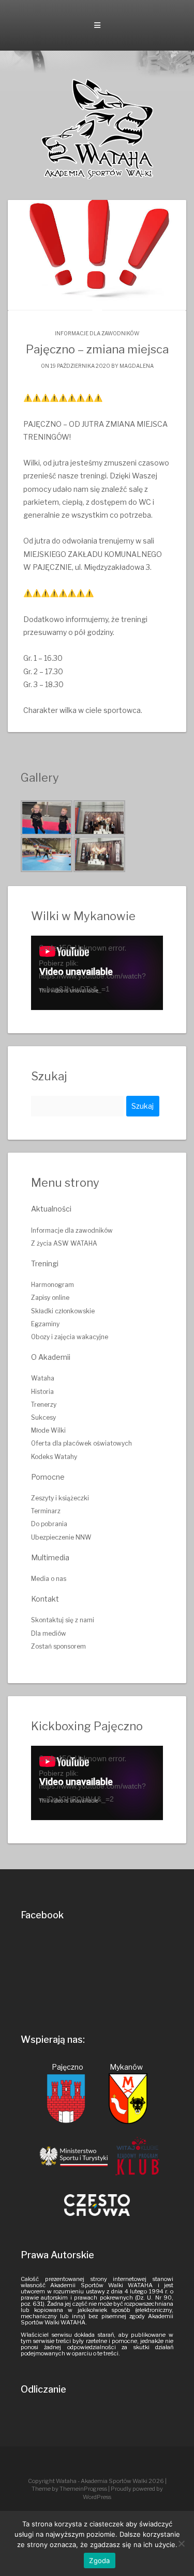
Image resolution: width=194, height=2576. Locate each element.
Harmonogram (53, 1285)
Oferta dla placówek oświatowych (81, 1443)
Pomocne (48, 1477)
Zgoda (99, 2561)
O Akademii (51, 1357)
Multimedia (50, 1557)
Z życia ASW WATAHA (64, 1243)
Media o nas (49, 1579)
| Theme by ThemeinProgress (99, 2485)
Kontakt (45, 1599)
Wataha (43, 1378)
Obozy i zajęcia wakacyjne (70, 1337)
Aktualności (51, 1209)
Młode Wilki (48, 1430)
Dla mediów (49, 1633)
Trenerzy (44, 1405)
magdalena (137, 366)
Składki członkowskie (63, 1311)
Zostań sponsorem (58, 1646)
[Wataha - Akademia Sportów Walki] (97, 128)
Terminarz (46, 1511)
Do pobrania (49, 1524)
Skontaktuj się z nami (63, 1620)
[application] (97, 973)
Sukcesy (43, 1417)
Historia (42, 1392)
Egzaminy (45, 1324)
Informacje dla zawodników (97, 333)
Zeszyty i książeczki (60, 1498)
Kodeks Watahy (54, 1457)
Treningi (45, 1263)
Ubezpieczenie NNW (61, 1537)
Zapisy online (50, 1298)
